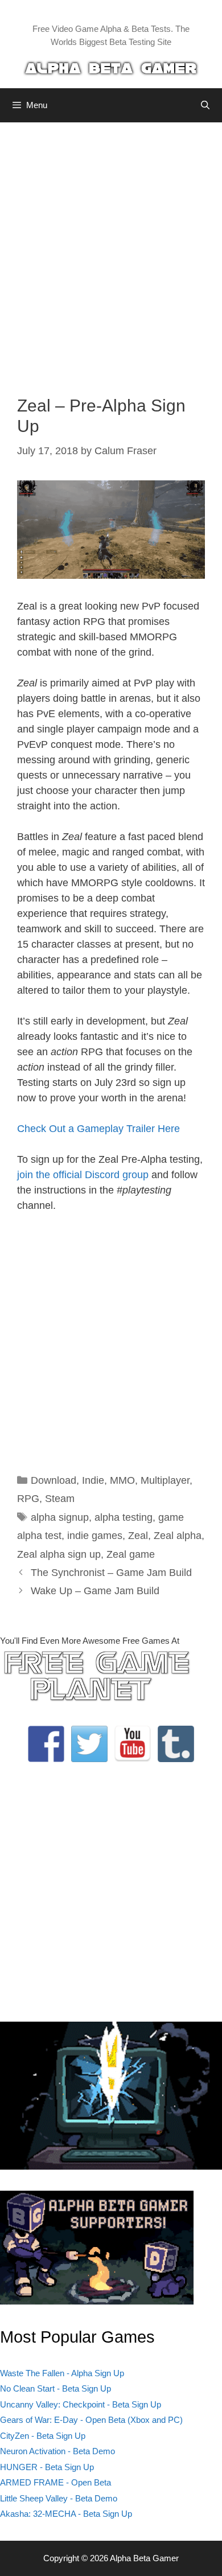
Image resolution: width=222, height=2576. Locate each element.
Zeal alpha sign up (59, 1554)
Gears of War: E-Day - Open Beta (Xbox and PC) (91, 2420)
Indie (93, 1480)
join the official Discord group (83, 1175)
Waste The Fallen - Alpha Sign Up (62, 2373)
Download (54, 1480)
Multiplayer (165, 1480)
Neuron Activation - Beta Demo (57, 2451)
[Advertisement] (111, 250)
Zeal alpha (178, 1536)
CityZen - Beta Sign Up (43, 2436)
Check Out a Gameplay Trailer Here (98, 1129)
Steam (60, 1499)
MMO (122, 1480)
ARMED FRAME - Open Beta (55, 2482)
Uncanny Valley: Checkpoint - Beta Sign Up (81, 2404)
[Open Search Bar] (205, 105)
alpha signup (60, 1517)
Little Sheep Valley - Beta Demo (59, 2498)
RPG (28, 1499)
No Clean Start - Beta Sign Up (55, 2388)
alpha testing (124, 1517)
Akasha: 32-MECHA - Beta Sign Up (66, 2514)
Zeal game (131, 1554)
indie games (95, 1536)
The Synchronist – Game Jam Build (111, 1573)
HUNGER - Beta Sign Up (47, 2467)
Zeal (138, 1536)
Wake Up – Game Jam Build (95, 1591)
